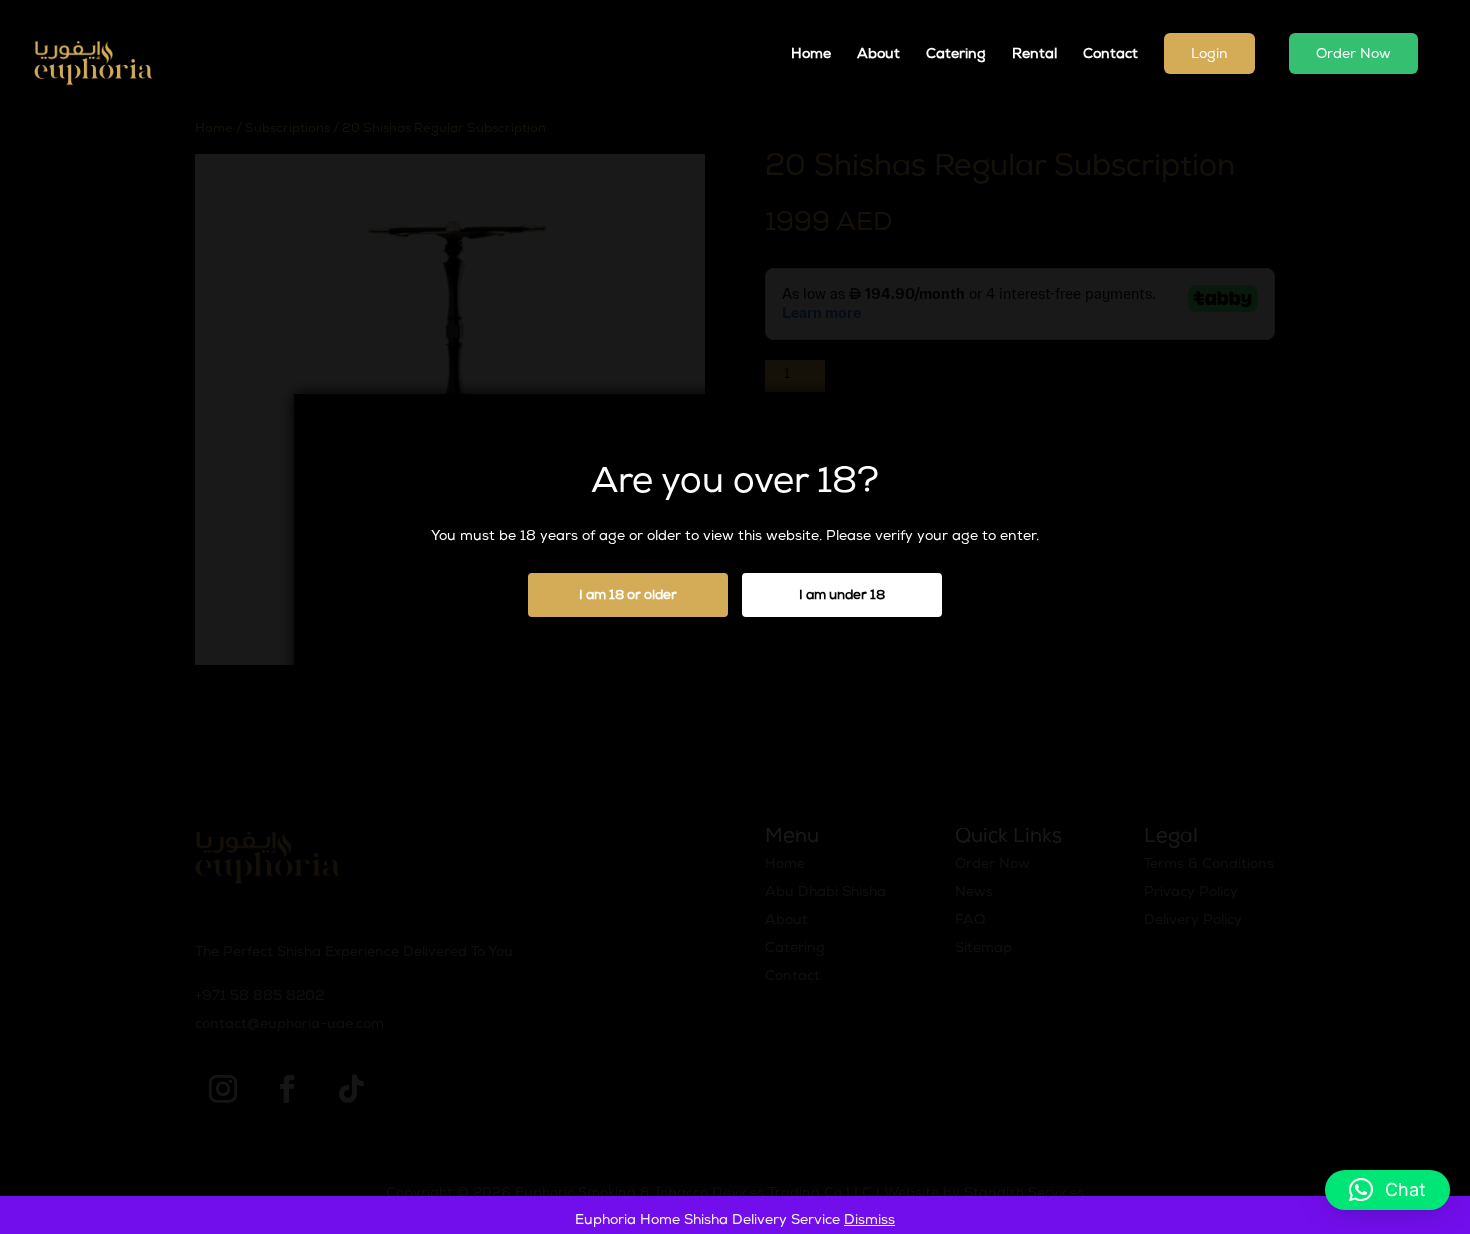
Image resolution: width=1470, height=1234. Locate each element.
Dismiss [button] (869, 1221)
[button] (1387, 1190)
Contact (1110, 55)
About (878, 55)
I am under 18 (842, 596)
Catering (956, 55)
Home (811, 55)
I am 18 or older (628, 596)
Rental (1034, 55)
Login (1209, 55)
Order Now (1353, 55)
